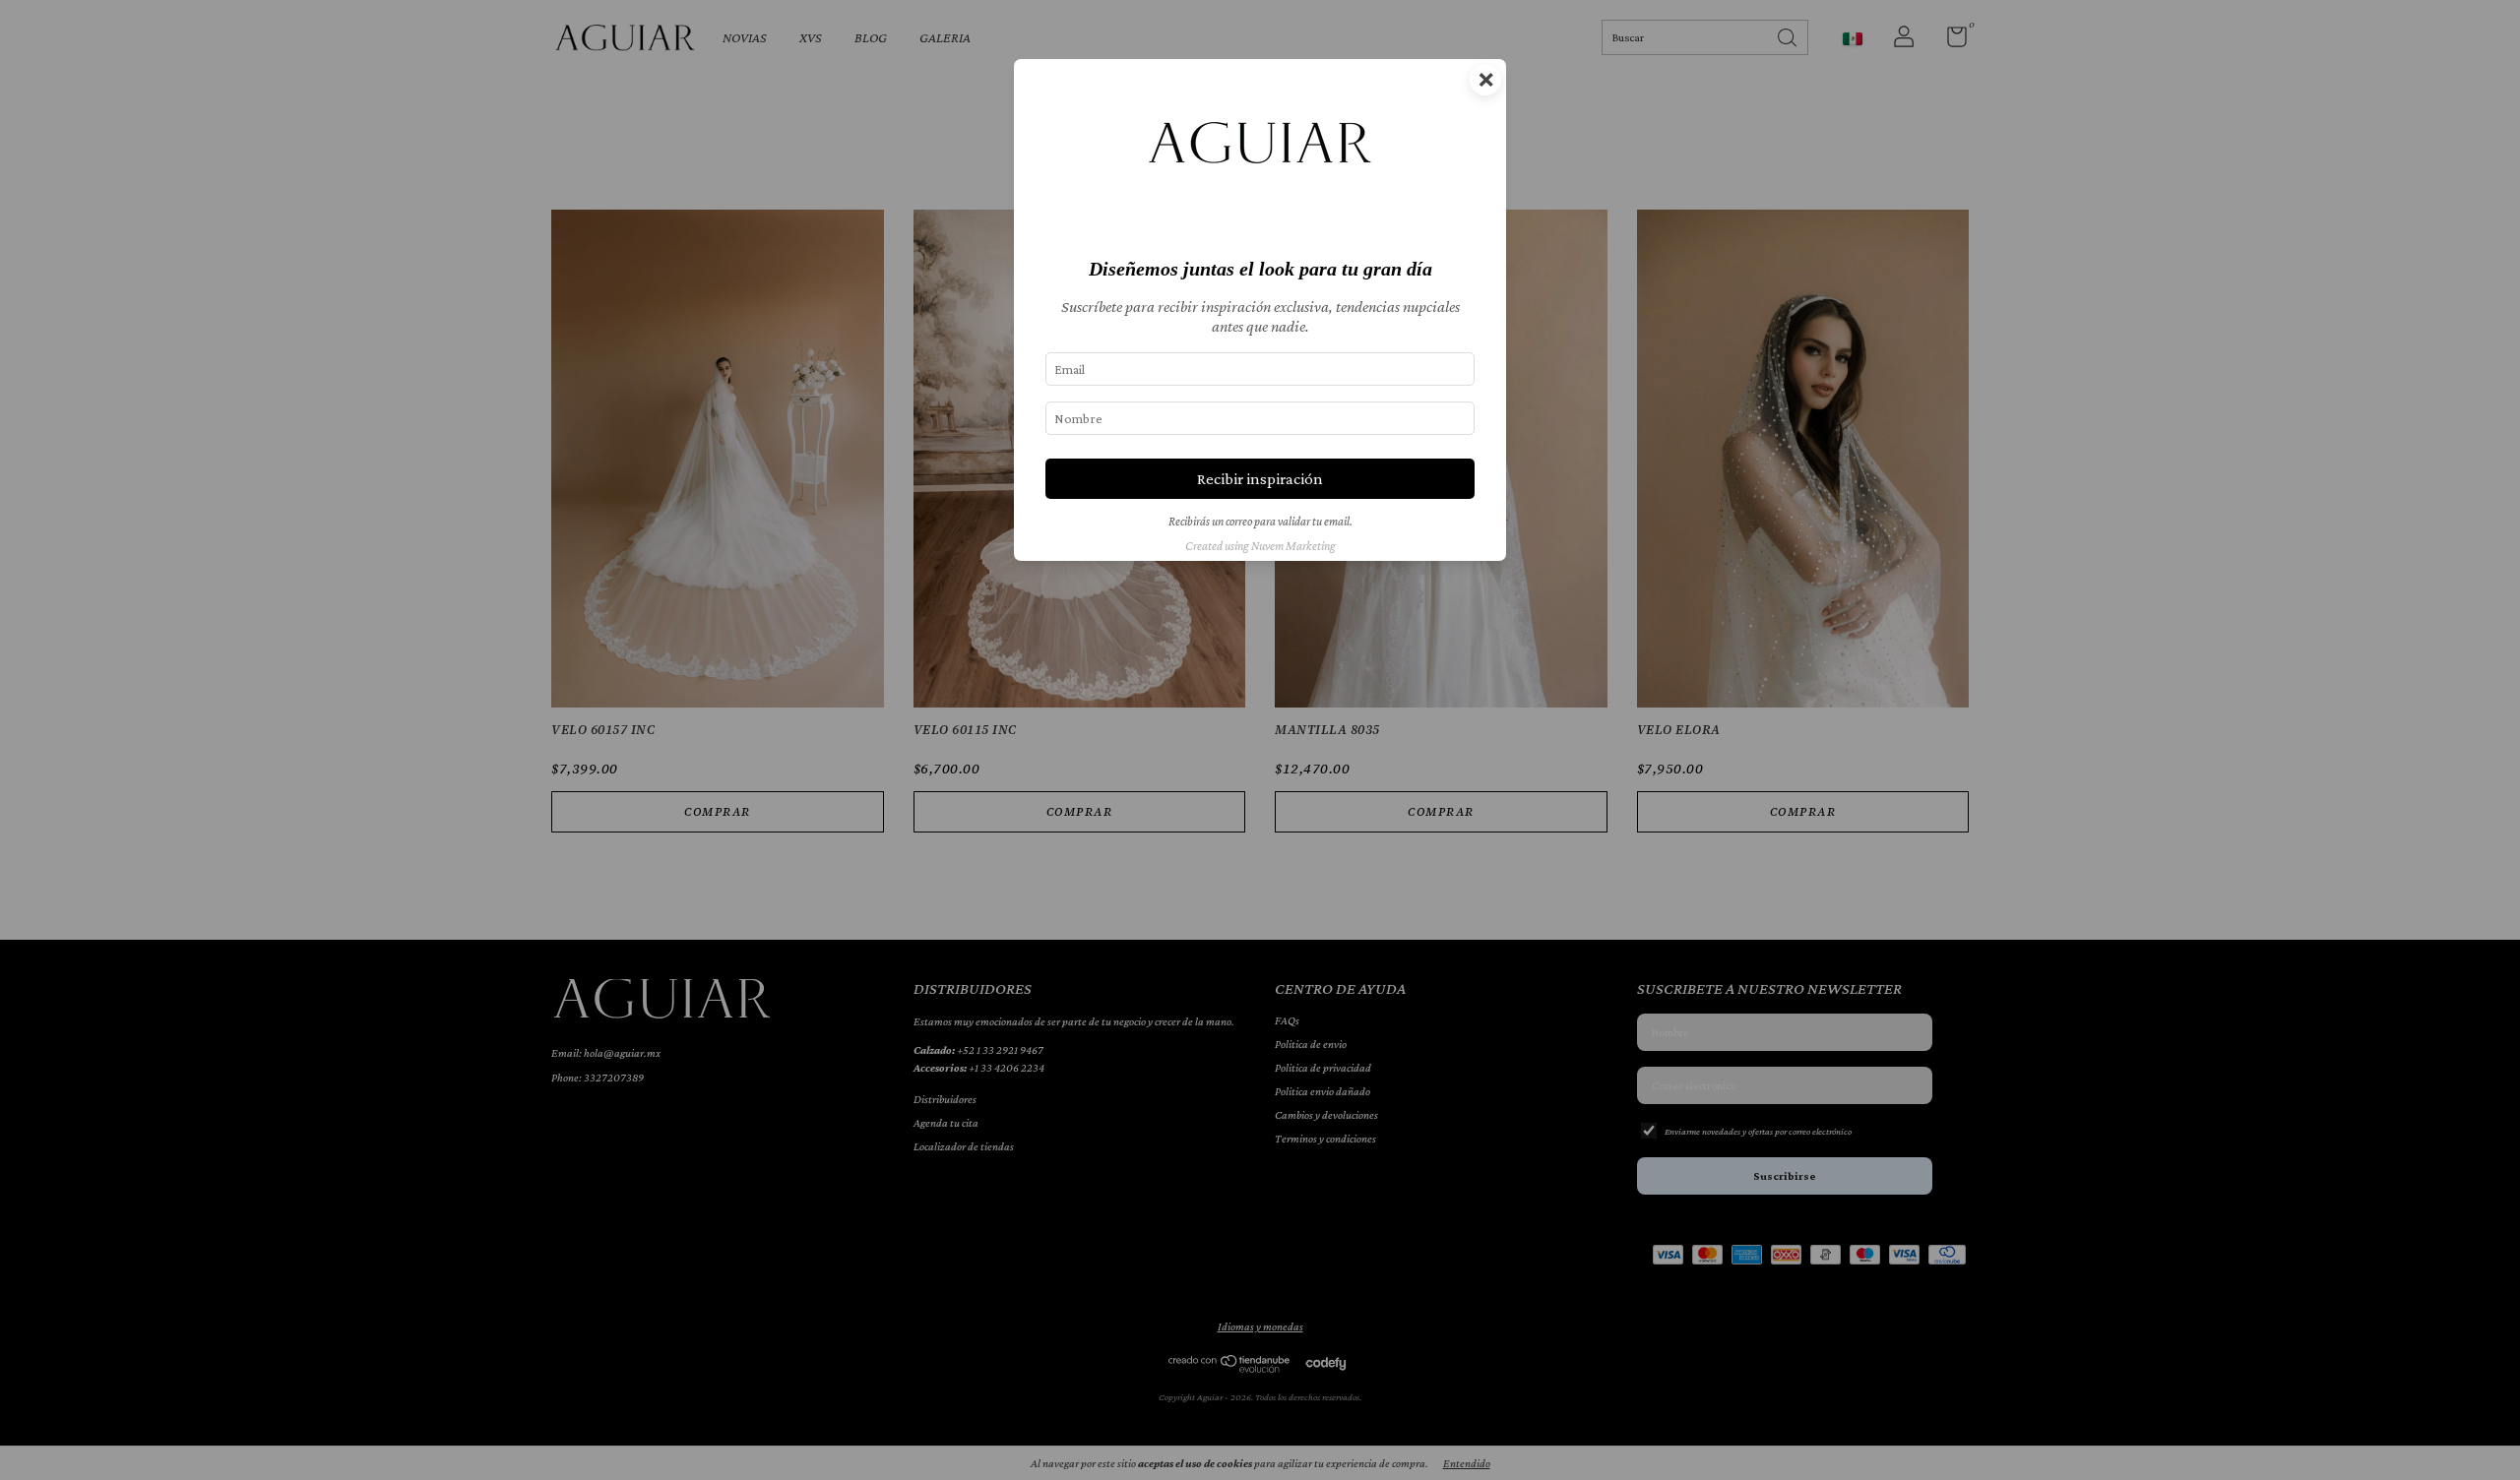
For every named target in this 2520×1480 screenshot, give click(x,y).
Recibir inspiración (1260, 479)
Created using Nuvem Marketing (1260, 546)
